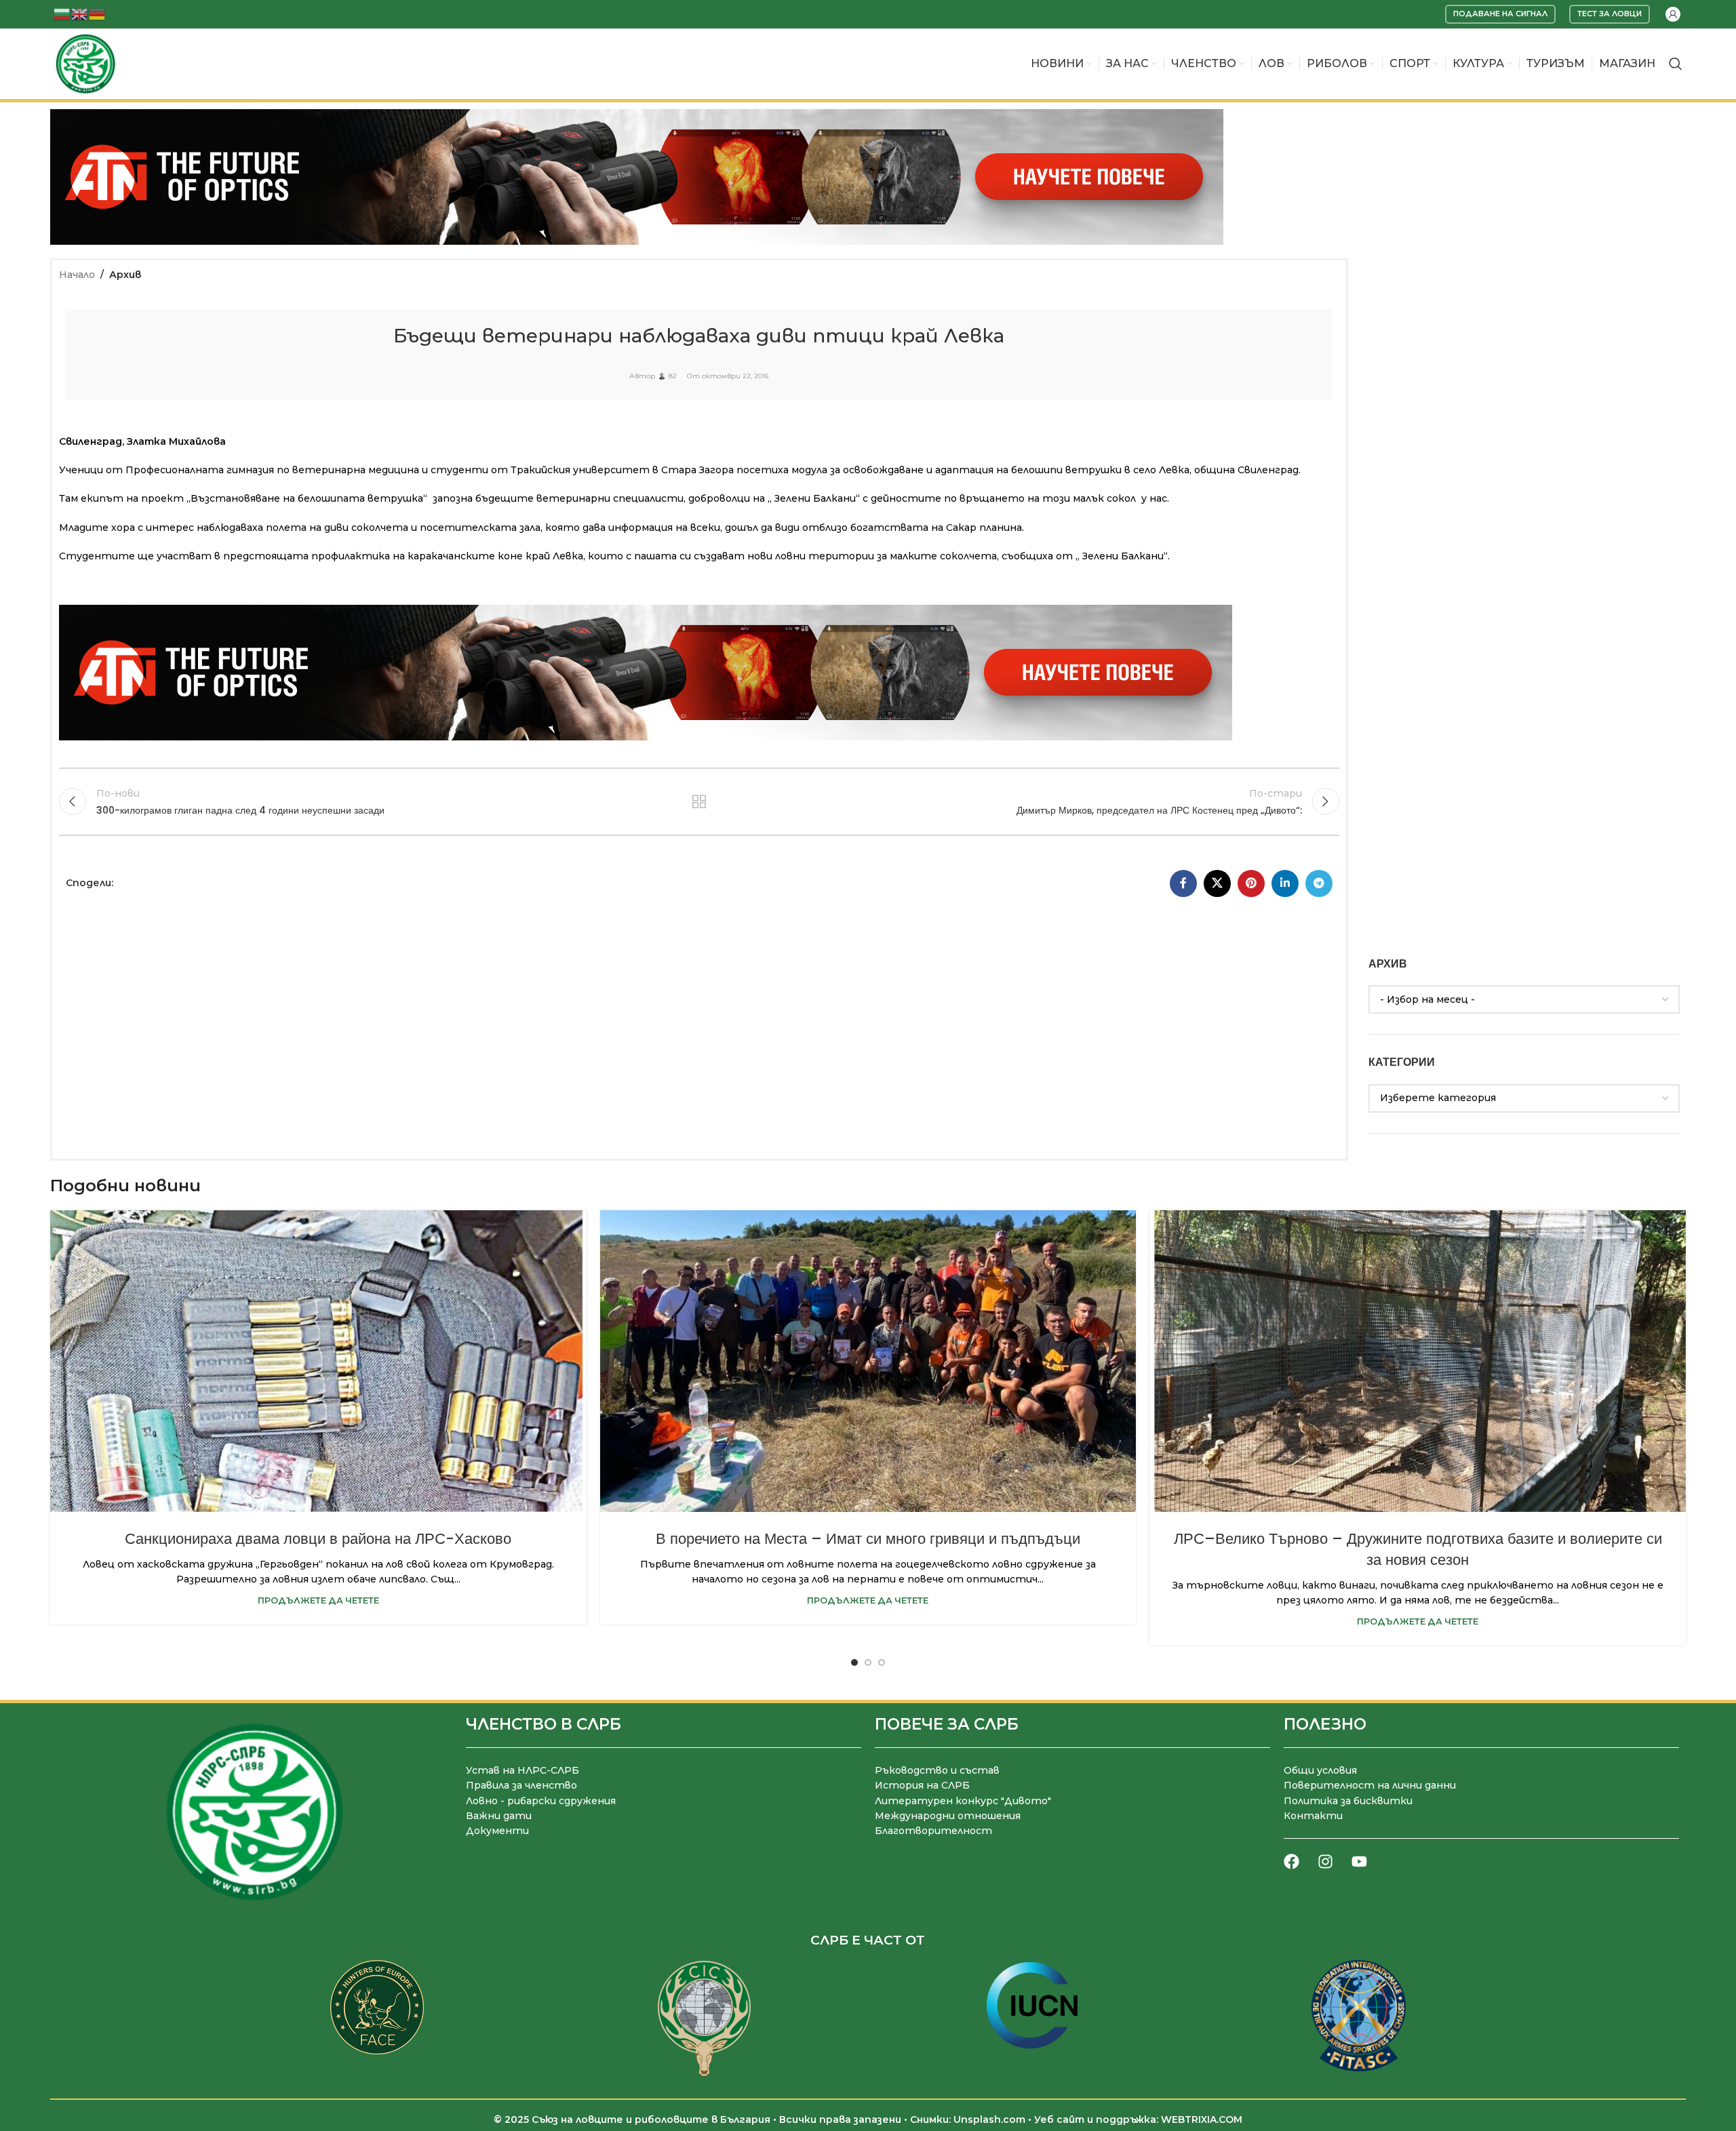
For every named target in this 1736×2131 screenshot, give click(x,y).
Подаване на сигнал (1500, 14)
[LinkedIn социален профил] (1285, 883)
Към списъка (699, 801)
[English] (80, 13)
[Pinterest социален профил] (1251, 883)
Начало (77, 275)
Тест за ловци (1610, 14)
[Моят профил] (1673, 14)
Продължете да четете (318, 1600)
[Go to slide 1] (854, 1662)
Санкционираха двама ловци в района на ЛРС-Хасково (318, 1539)
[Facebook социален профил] (1183, 883)
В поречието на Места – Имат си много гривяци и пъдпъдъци (868, 1539)
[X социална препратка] (1217, 883)
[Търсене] (1676, 64)
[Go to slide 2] (868, 1662)
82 (673, 376)
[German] (98, 13)
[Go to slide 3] (882, 1662)
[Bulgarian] (62, 13)
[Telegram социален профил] (1319, 883)
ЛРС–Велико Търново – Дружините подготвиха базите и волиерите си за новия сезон (1418, 1549)
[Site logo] (85, 63)
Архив (125, 275)
